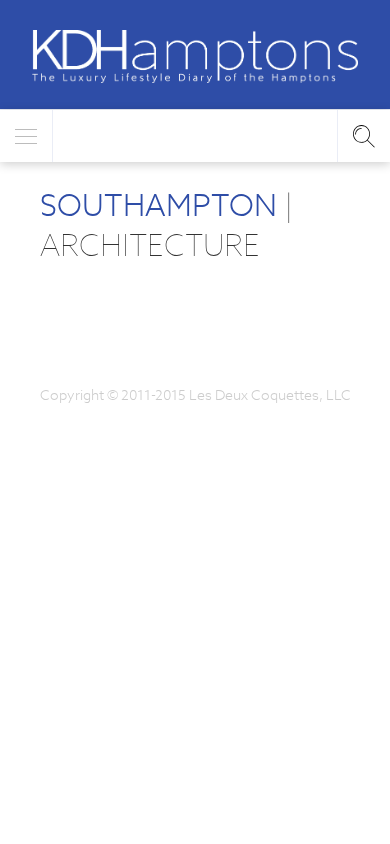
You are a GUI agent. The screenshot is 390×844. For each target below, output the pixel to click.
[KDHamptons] (195, 56)
